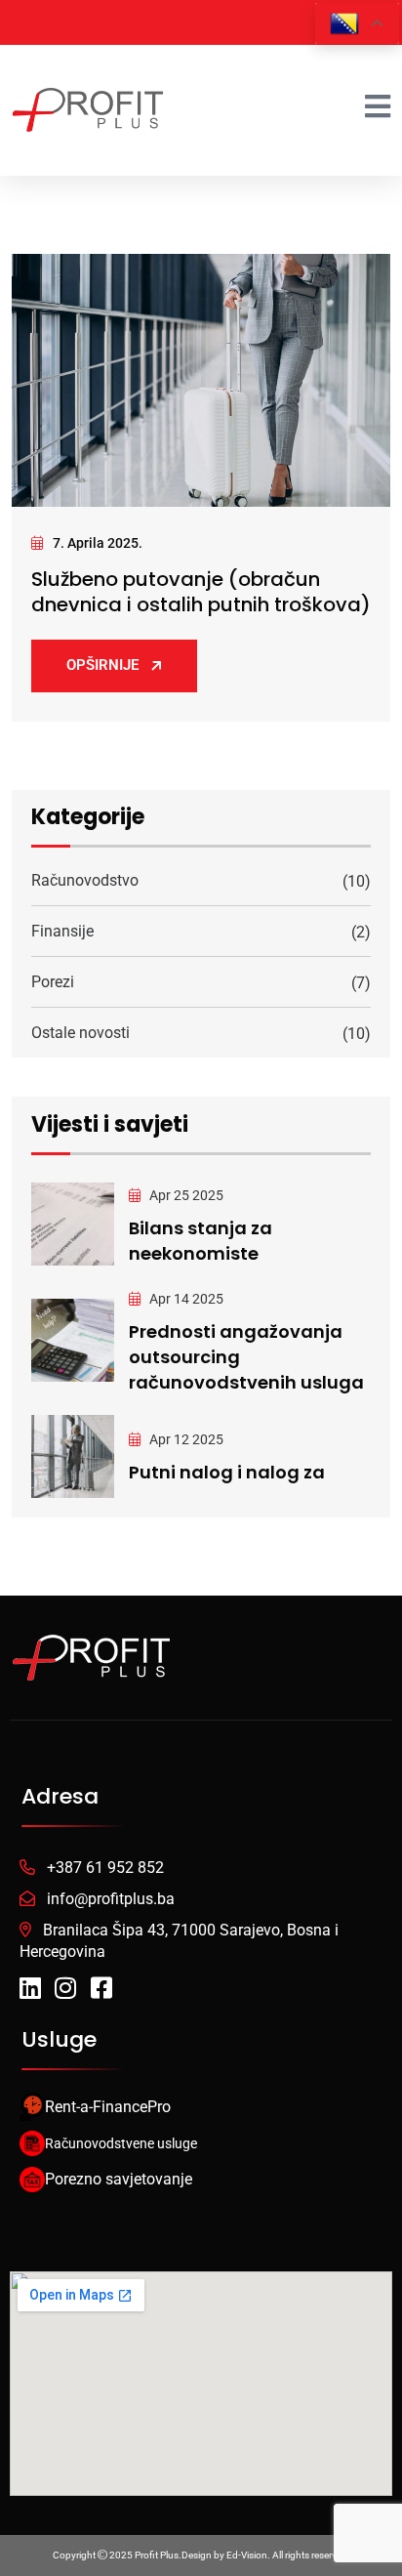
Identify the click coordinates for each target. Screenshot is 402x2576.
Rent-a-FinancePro (108, 2107)
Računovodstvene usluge (121, 2143)
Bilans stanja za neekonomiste (201, 1241)
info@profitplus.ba (111, 1899)
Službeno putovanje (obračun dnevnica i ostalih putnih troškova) (201, 592)
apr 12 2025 (185, 1439)
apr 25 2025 (185, 1195)
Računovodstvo (85, 880)
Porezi (53, 982)
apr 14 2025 (185, 1299)
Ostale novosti (80, 1033)
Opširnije (102, 665)
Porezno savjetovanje (119, 2179)
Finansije (62, 931)
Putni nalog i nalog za (227, 1472)
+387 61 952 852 (105, 1868)
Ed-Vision (247, 2555)
